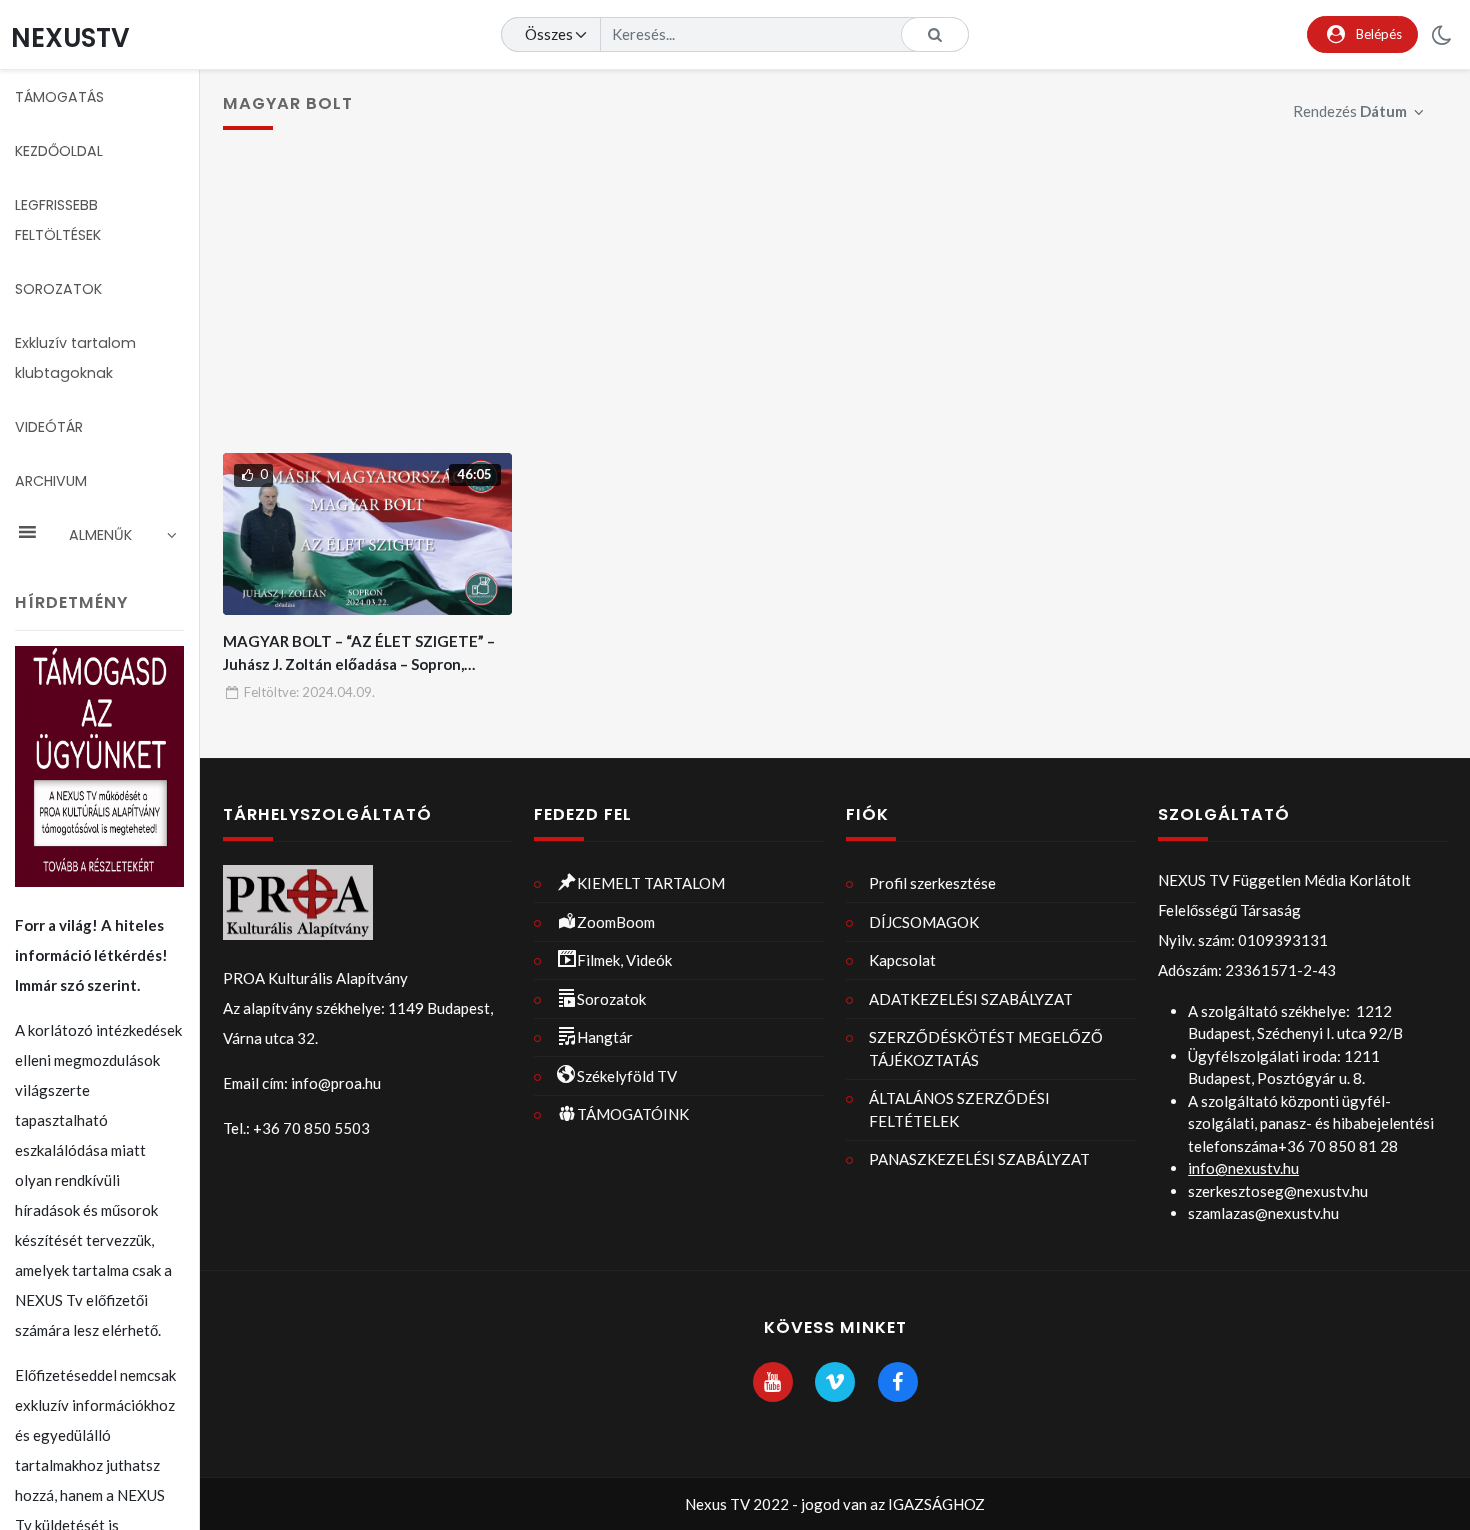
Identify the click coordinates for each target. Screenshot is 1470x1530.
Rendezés (1350, 111)
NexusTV (70, 37)
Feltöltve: (309, 692)
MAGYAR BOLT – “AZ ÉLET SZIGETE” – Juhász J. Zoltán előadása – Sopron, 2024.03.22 (359, 663)
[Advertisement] (835, 303)
